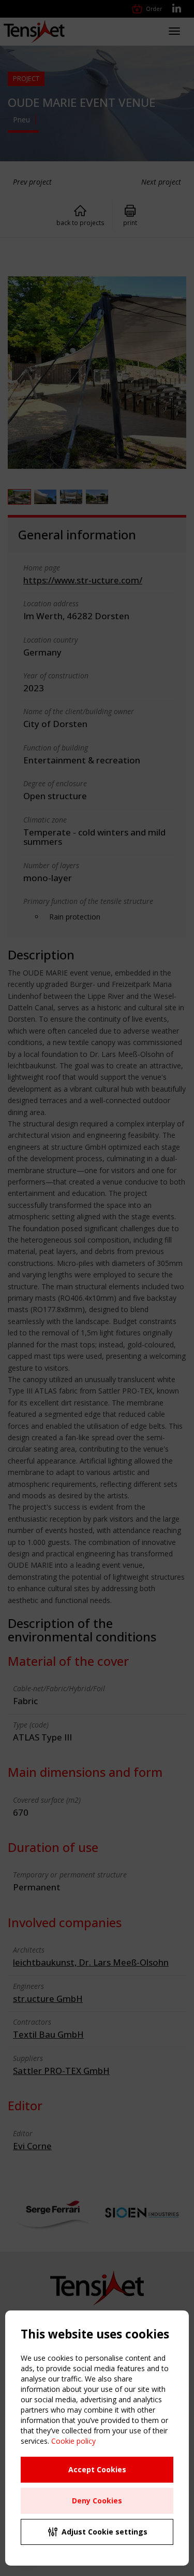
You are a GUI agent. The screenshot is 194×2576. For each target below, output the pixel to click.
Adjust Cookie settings (105, 2532)
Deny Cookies (97, 2501)
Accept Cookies (97, 2469)
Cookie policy (73, 2441)
